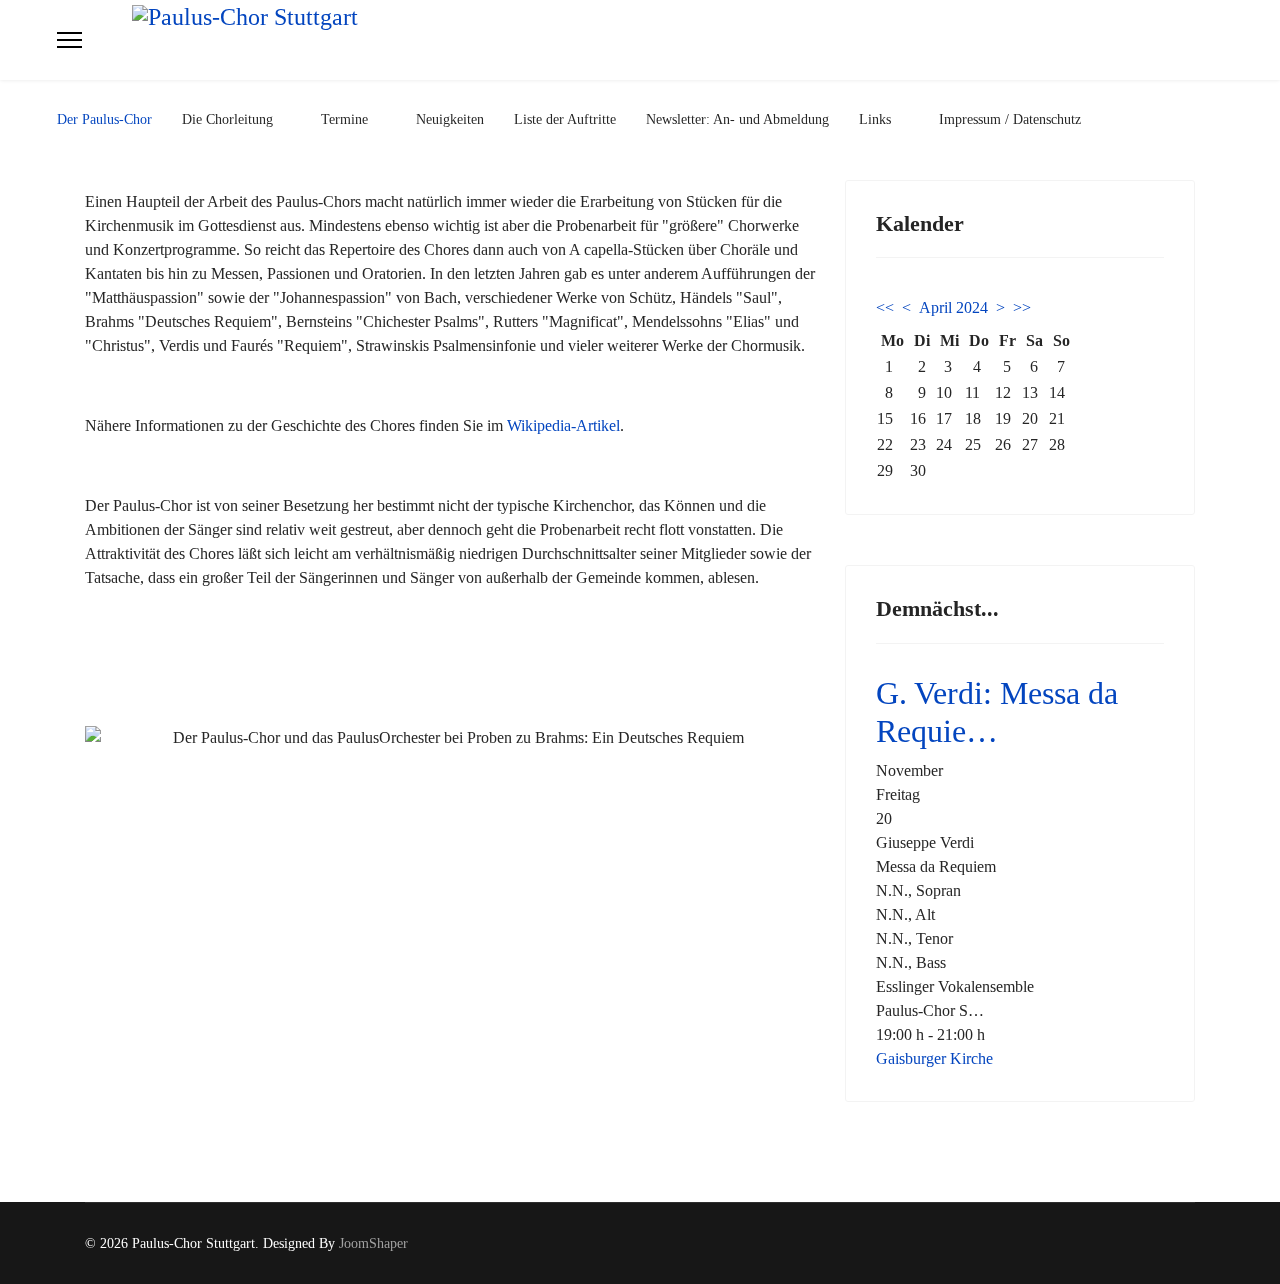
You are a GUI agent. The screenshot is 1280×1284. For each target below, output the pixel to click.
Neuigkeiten (450, 119)
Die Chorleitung (227, 119)
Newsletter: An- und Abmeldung (737, 119)
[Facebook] (1158, 1243)
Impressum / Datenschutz (1010, 119)
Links (875, 119)
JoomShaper (373, 1243)
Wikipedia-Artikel (563, 425)
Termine (344, 119)
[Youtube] (1189, 1243)
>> (1022, 307)
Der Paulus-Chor (104, 119)
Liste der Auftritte (565, 119)
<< (885, 307)
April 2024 (953, 307)
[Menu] (69, 40)
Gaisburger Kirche (934, 1058)
